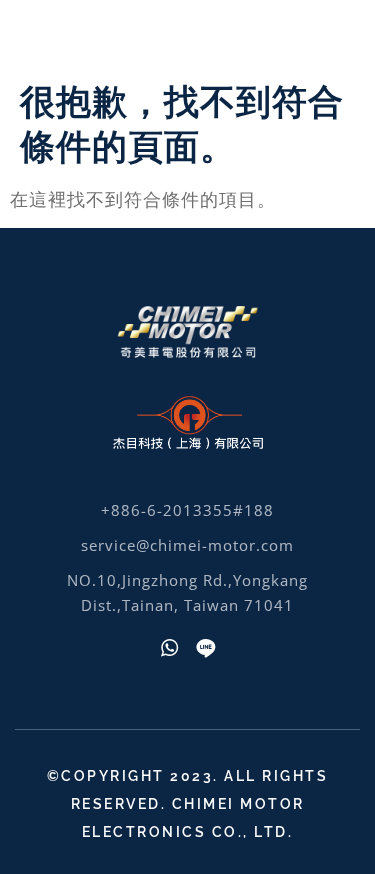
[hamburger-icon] (332, 35)
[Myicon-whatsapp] (170, 648)
